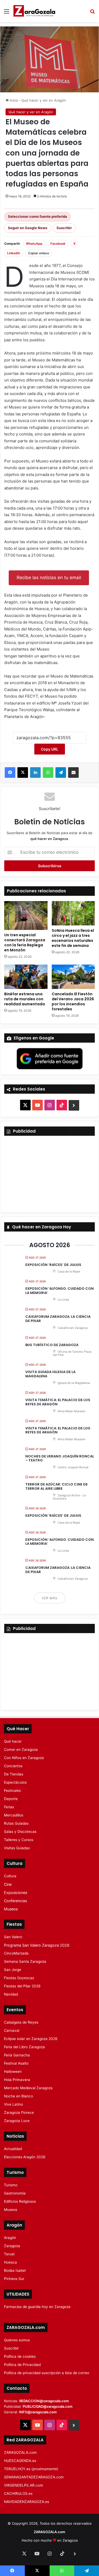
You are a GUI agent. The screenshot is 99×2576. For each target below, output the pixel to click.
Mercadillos (14, 1815)
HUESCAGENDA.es (20, 2461)
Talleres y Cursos (19, 1840)
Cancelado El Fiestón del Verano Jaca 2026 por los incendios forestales (73, 1001)
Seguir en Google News (28, 228)
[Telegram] (61, 773)
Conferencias (15, 1901)
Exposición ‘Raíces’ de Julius (53, 1265)
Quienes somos (17, 2340)
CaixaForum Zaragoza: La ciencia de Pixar (58, 1319)
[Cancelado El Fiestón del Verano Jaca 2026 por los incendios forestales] (73, 977)
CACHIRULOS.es (18, 2493)
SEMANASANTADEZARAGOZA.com (34, 2477)
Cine (8, 1884)
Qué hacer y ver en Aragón (44, 100)
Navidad (11, 1994)
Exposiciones (16, 1893)
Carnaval (12, 2030)
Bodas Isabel (15, 2270)
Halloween (13, 2071)
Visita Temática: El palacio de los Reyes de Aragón (58, 1402)
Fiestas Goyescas (19, 1978)
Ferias (9, 1807)
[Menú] (7, 13)
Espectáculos (15, 1782)
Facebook (58, 244)
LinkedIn (14, 253)
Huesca (10, 2262)
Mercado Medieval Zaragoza (28, 2088)
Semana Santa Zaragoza (25, 1961)
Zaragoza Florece (19, 2112)
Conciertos (13, 1766)
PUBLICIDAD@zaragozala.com (48, 2406)
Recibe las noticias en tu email (49, 578)
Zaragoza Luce (17, 2121)
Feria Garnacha (17, 2055)
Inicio (13, 100)
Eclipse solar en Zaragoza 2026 (31, 2039)
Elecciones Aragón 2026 (25, 2157)
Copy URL (50, 749)
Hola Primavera (17, 2080)
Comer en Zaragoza (21, 1750)
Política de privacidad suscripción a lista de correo (47, 2373)
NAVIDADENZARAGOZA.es (27, 2502)
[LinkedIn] (35, 773)
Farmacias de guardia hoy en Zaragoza (37, 2307)
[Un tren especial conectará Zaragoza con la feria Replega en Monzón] (26, 916)
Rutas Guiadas (16, 1823)
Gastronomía (15, 2193)
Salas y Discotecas (20, 1832)
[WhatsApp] (48, 773)
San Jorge (13, 1970)
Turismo (11, 2185)
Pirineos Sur (14, 2279)
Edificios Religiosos (20, 2201)
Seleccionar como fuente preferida (37, 216)
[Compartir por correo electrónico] (73, 773)
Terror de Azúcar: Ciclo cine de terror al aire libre (56, 1486)
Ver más (50, 1598)
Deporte (11, 1799)
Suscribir (64, 228)
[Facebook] (10, 773)
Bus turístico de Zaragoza (52, 1345)
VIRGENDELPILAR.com (23, 2485)
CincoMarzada (16, 1953)
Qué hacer (13, 1741)
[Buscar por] (92, 13)
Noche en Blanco (18, 2096)
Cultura (10, 1876)
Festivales (12, 1791)
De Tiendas (14, 1774)
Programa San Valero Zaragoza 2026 (37, 1945)
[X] (23, 773)
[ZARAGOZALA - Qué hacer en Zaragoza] (34, 11)
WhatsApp (34, 244)
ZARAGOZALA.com (20, 2452)
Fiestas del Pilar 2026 (22, 1986)
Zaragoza (12, 2246)
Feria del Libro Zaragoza (24, 2047)
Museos (11, 1909)
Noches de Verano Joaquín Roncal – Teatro (60, 1458)
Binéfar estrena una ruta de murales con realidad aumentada (25, 999)
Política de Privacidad (22, 2365)
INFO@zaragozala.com (38, 2412)
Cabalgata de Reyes (21, 2022)
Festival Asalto (16, 2063)
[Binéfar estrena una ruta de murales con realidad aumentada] (26, 977)
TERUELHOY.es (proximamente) (31, 2469)
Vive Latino (13, 2104)
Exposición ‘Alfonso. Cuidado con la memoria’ (60, 1291)
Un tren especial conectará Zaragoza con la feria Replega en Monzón (25, 942)
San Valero (13, 1937)
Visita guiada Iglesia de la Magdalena (50, 1374)
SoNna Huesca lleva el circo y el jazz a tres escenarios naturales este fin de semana (73, 938)
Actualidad (13, 2149)
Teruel (9, 2254)
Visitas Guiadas (17, 1848)
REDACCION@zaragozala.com (44, 2401)
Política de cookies (20, 2356)
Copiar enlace (39, 253)
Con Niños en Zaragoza (24, 1758)
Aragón (10, 2238)
